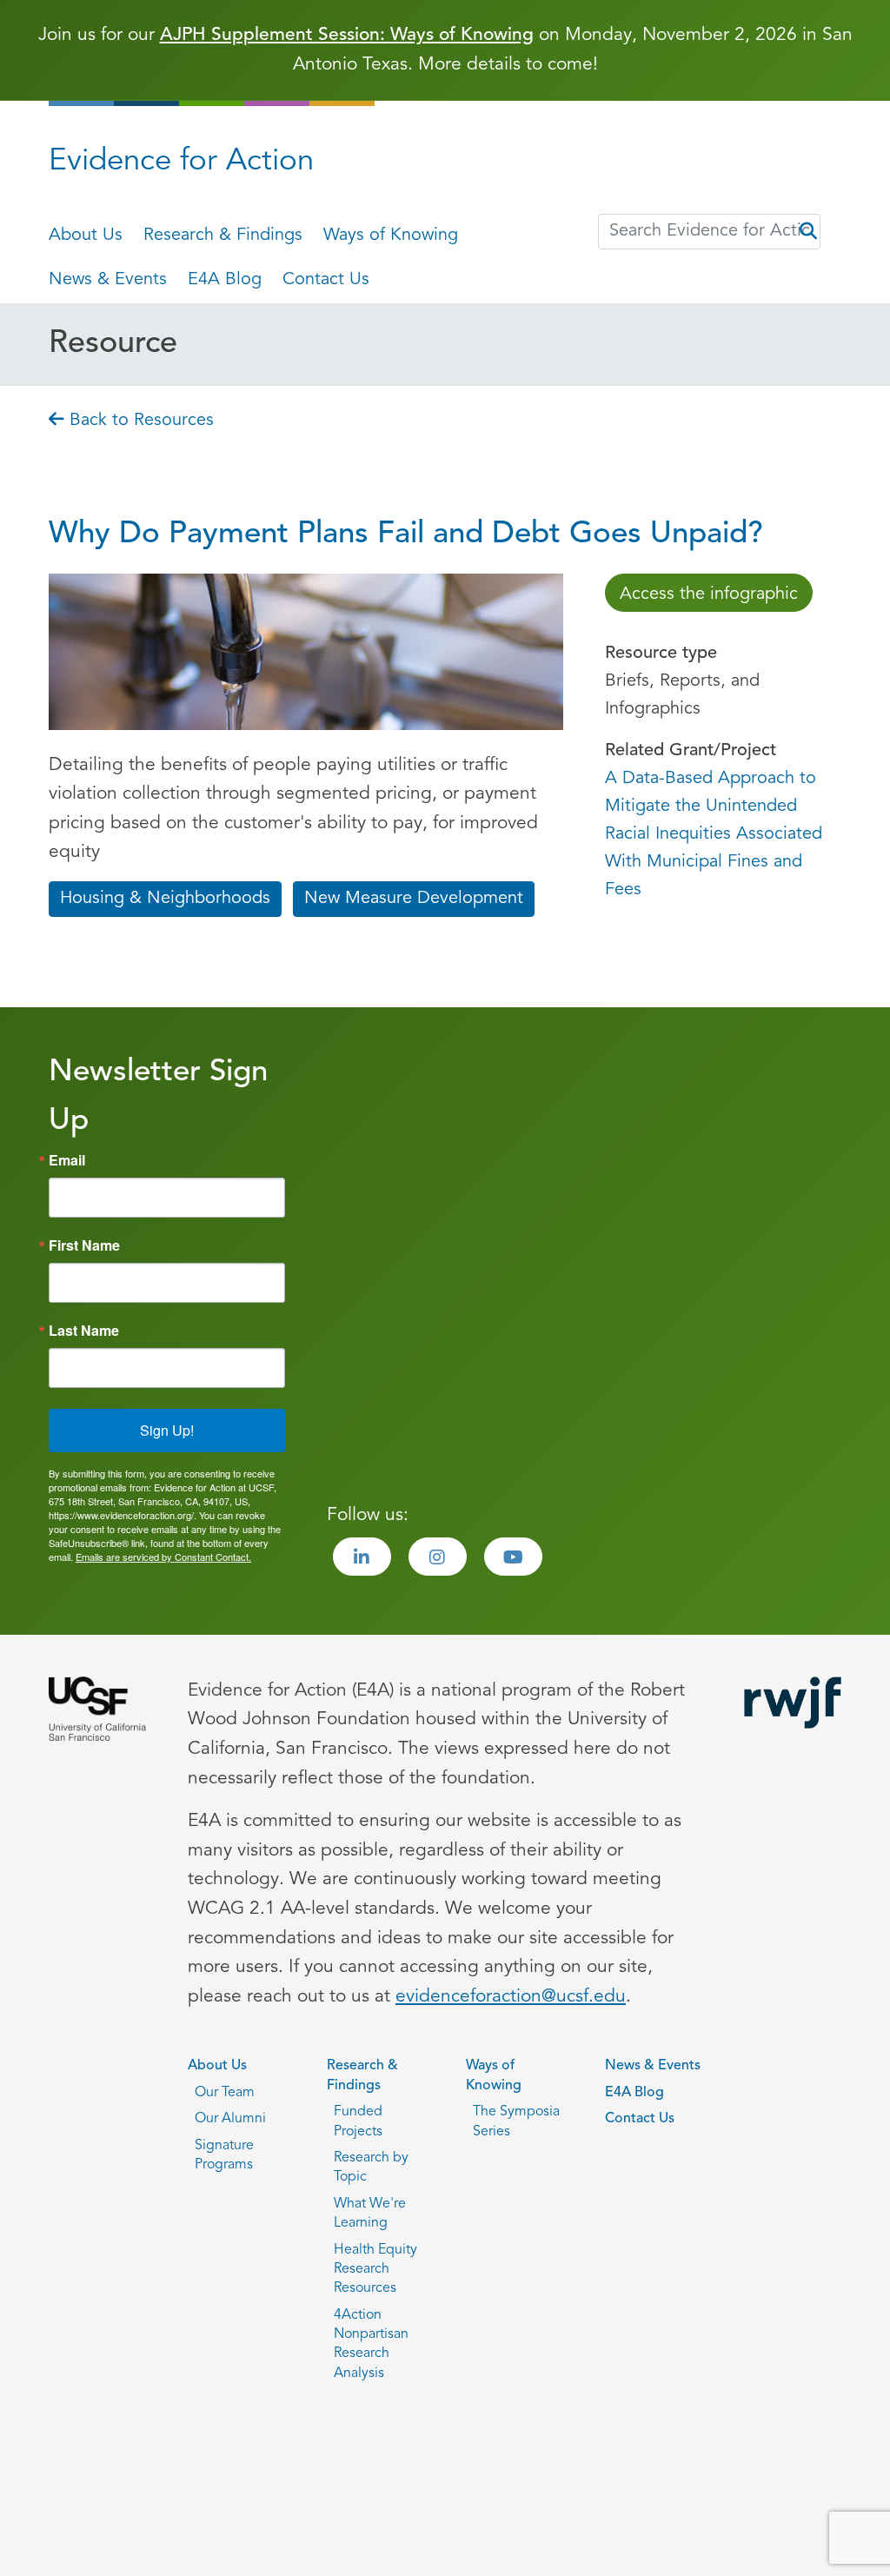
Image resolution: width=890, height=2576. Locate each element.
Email (67, 1160)
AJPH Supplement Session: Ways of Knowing (347, 35)
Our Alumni (230, 2119)
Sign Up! (167, 1430)
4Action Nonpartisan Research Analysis (371, 2344)
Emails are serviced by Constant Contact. (163, 1557)
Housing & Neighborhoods (165, 899)
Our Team (225, 2093)
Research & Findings (223, 236)
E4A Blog (225, 280)
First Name (84, 1245)
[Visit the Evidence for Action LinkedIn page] (362, 1557)
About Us (86, 236)
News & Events (108, 280)
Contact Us (326, 280)
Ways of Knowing (391, 236)
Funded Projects (358, 2121)
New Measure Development (414, 899)
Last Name (84, 1331)
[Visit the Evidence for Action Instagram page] (438, 1557)
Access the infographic (709, 594)
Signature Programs (224, 2155)
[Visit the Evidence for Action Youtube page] (513, 1557)
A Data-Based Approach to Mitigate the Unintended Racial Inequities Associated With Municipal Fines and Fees (714, 834)
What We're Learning (370, 2214)
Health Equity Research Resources (375, 2270)
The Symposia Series (516, 2121)
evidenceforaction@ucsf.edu (511, 1997)
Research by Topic (371, 2168)
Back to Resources (139, 421)
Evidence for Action (181, 162)
